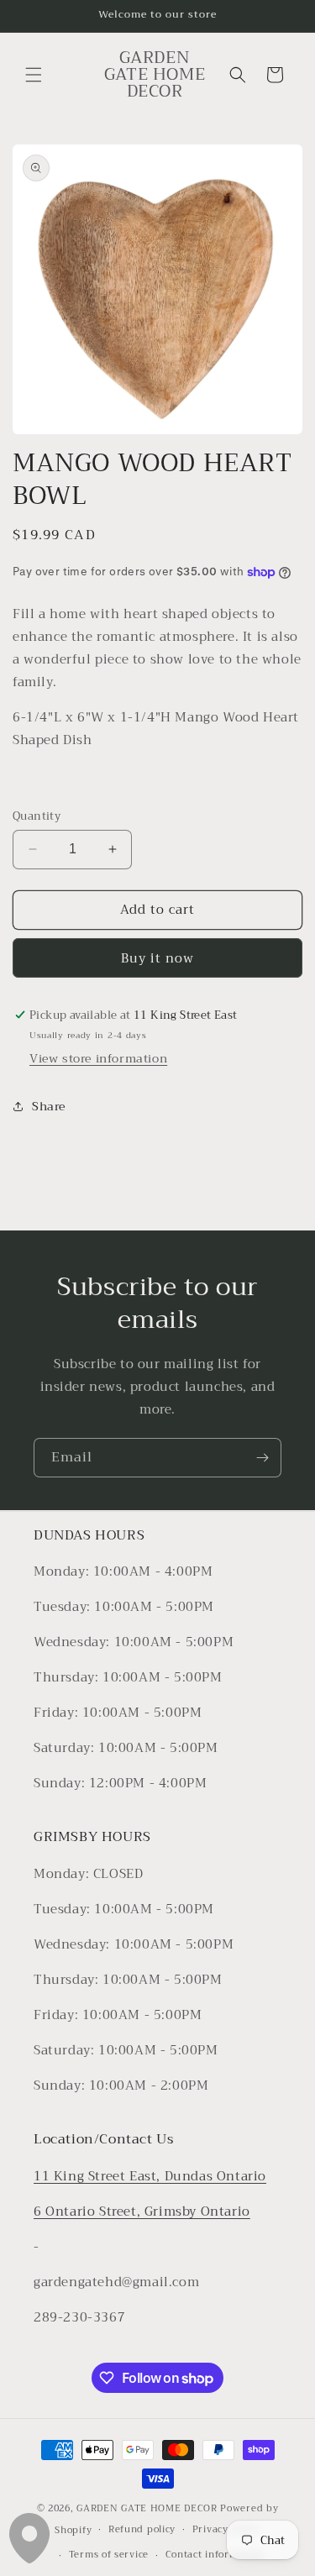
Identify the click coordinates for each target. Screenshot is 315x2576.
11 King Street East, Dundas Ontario (150, 2176)
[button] (34, 75)
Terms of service (109, 2555)
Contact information (214, 2555)
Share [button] (49, 1106)
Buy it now (157, 958)
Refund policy (142, 2529)
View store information (98, 1058)
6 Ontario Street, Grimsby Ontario (142, 2211)
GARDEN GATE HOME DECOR (147, 2508)
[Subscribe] (262, 1458)
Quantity (37, 816)
